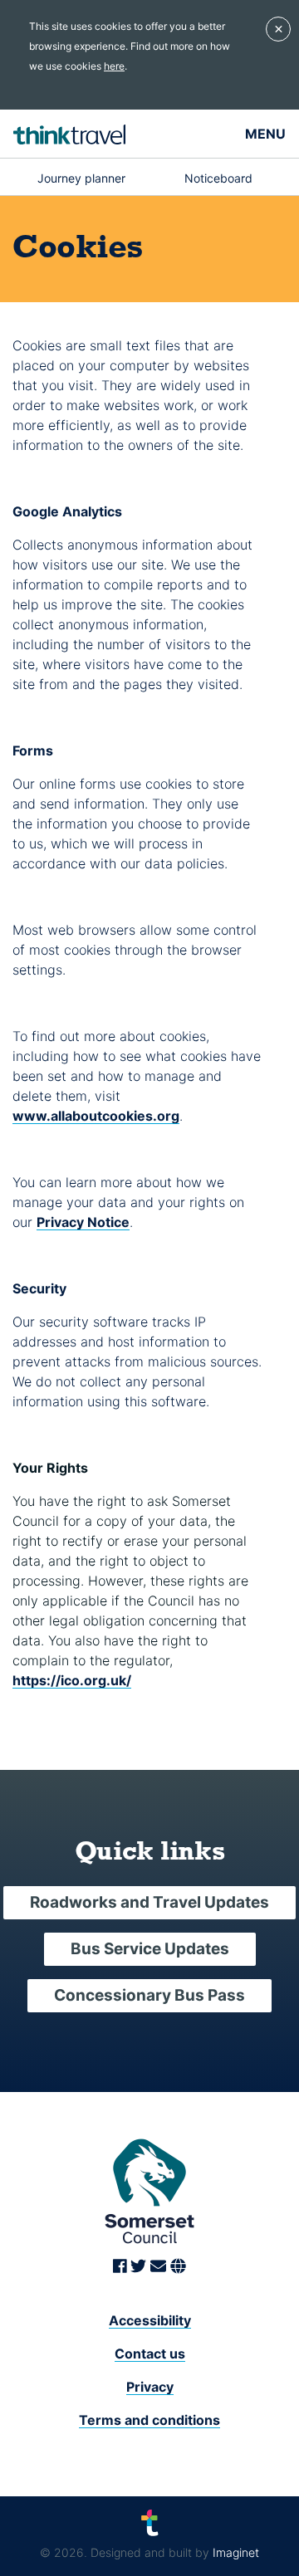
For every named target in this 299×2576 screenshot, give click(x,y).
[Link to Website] (178, 2267)
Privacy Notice (83, 1222)
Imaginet (236, 2552)
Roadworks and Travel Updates (149, 1902)
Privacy (150, 2387)
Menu (265, 134)
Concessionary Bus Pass (149, 1995)
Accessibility (150, 2320)
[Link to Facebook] (122, 2267)
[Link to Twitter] (140, 2267)
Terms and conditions (149, 2420)
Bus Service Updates (150, 1949)
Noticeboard (218, 178)
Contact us (150, 2354)
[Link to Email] (160, 2267)
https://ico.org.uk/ (72, 1680)
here (114, 66)
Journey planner (81, 178)
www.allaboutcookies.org (96, 1116)
